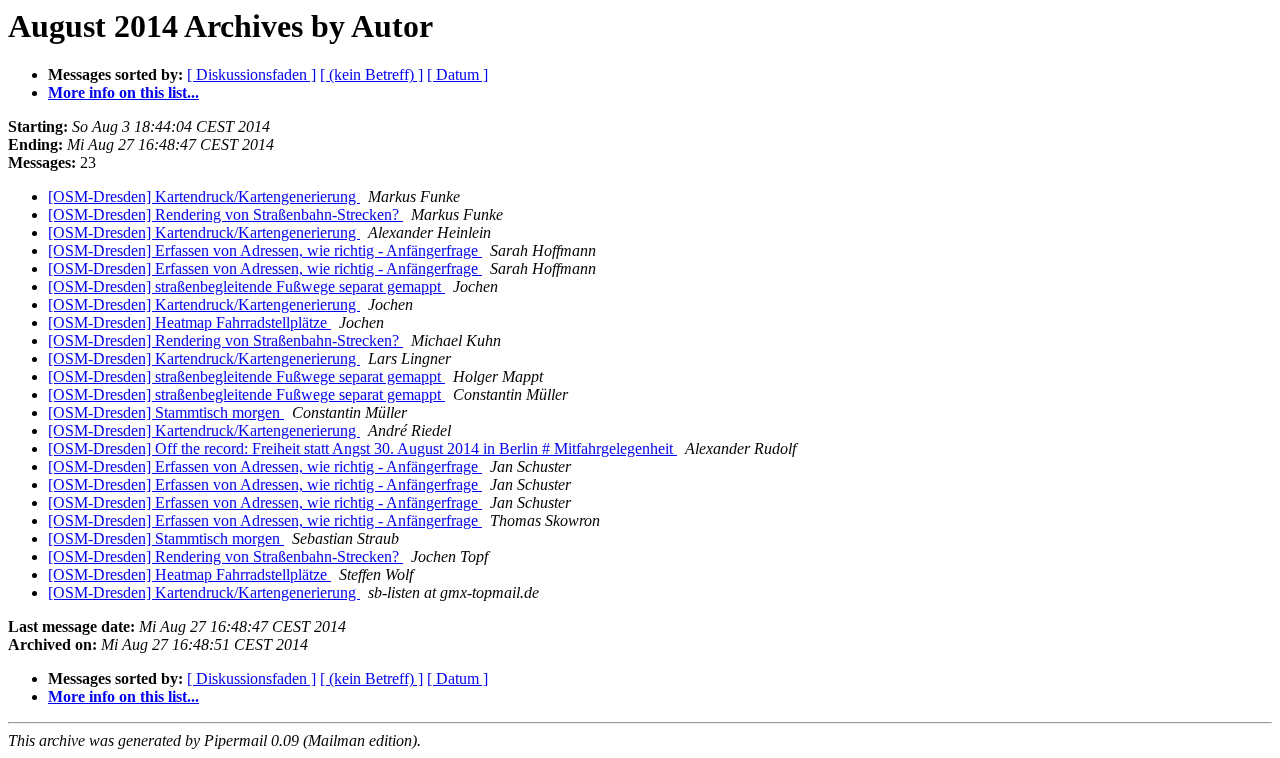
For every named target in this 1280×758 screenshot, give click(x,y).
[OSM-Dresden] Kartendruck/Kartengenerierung (204, 196)
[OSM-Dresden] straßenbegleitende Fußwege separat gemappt (246, 286)
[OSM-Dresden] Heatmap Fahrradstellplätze (189, 322)
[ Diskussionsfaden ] (251, 74)
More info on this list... (123, 92)
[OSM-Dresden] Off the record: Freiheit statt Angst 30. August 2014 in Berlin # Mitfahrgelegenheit (362, 448)
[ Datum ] (457, 74)
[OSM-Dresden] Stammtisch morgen (166, 412)
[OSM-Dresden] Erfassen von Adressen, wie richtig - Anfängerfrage (265, 250)
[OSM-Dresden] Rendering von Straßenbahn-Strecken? (225, 214)
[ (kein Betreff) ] (371, 74)
